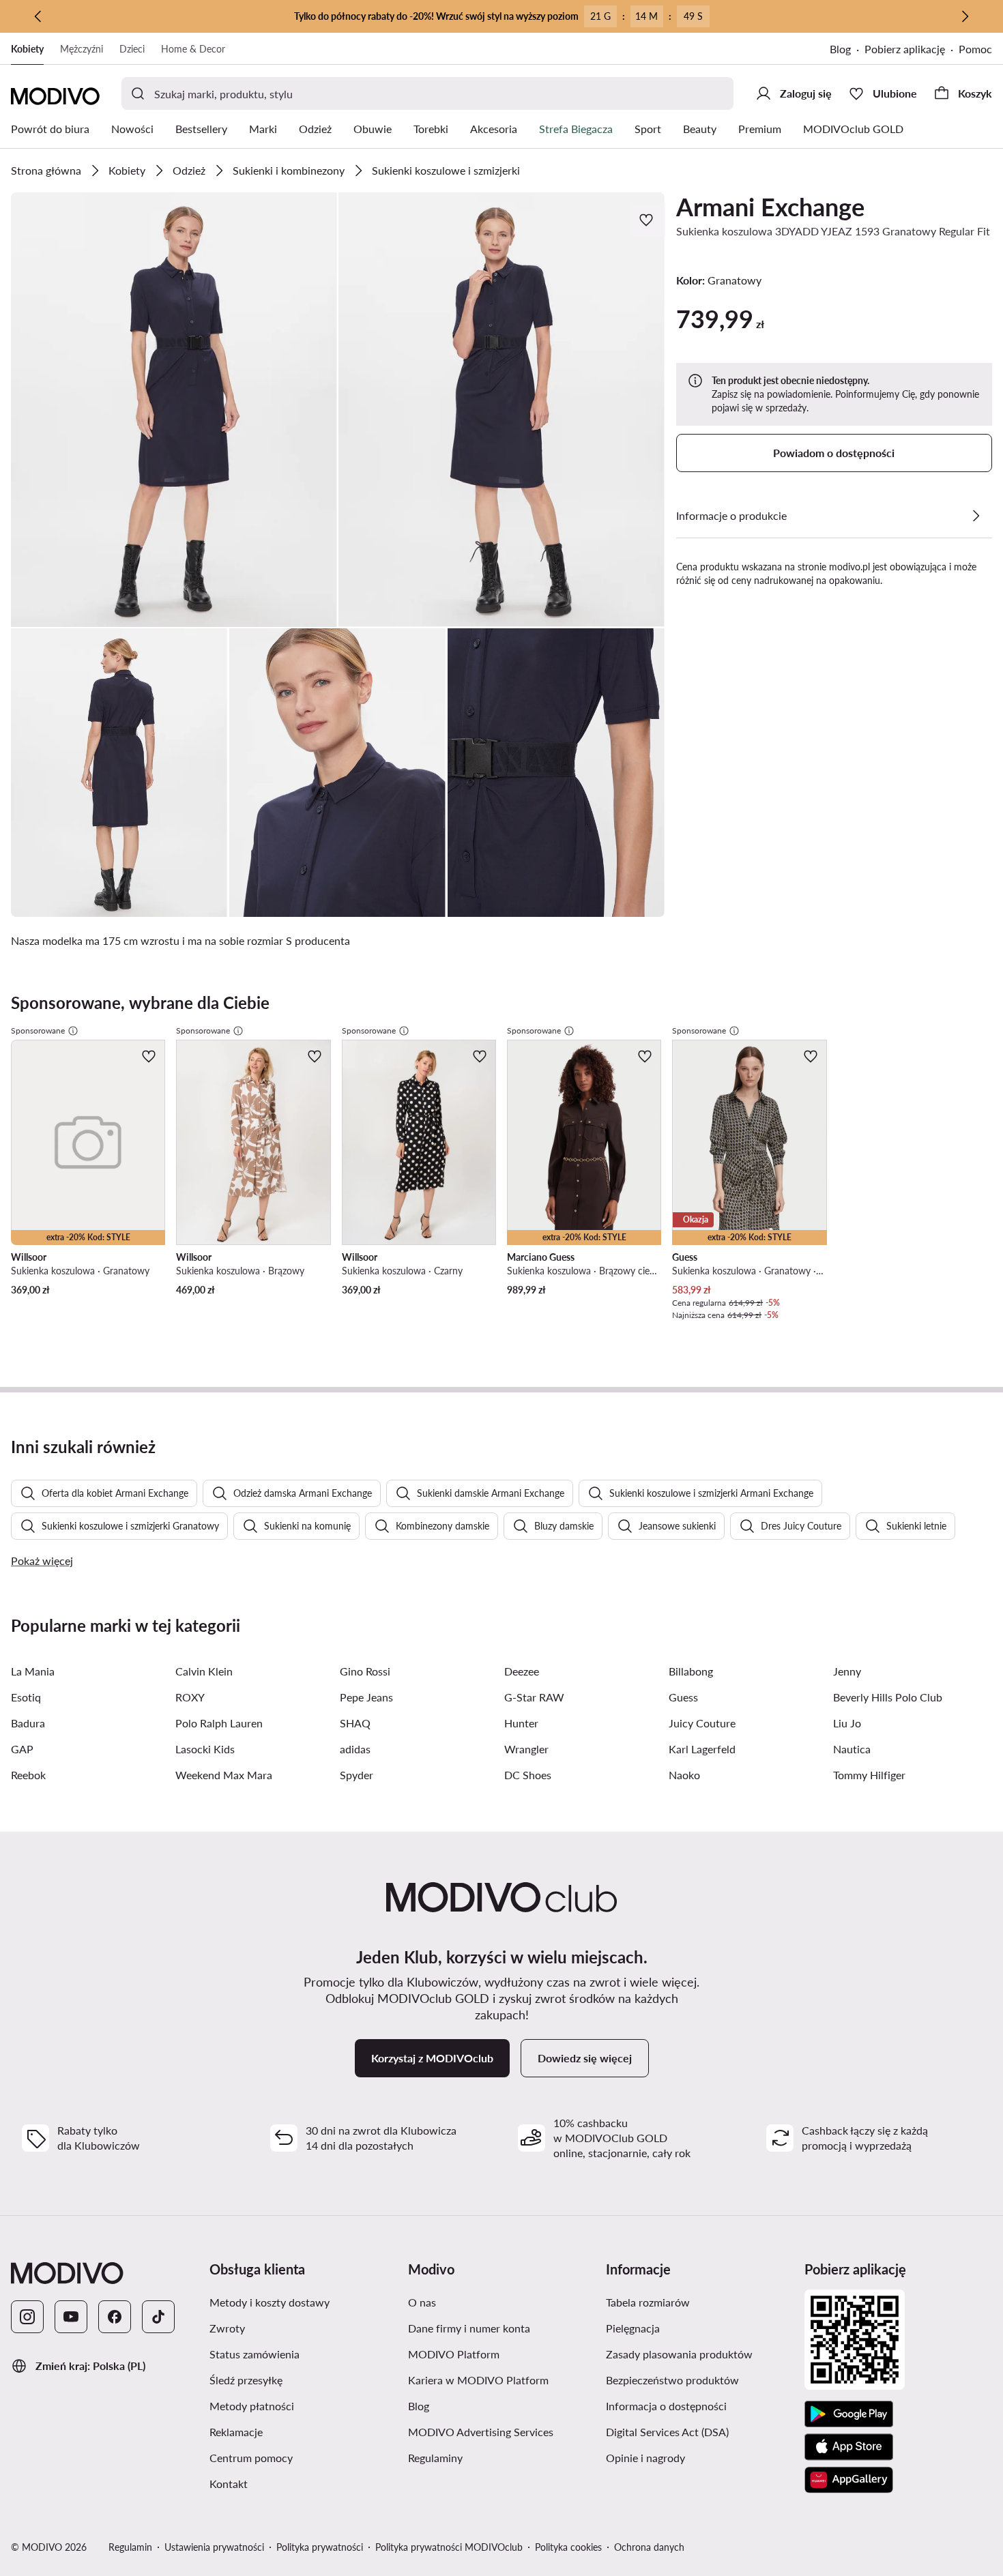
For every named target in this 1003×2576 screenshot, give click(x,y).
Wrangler (526, 1749)
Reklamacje (236, 2432)
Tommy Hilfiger (869, 1775)
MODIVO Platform (454, 2354)
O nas (422, 2302)
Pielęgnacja (633, 2328)
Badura (28, 1723)
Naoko (684, 1775)
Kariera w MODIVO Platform (478, 2380)
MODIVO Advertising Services (481, 2432)
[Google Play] (849, 2414)
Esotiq (26, 1697)
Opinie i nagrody (645, 2458)
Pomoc (975, 49)
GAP (22, 1749)
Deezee (522, 1671)
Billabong (691, 1671)
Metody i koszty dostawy (270, 2302)
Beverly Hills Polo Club (888, 1697)
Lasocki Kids (205, 1749)
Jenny (847, 1671)
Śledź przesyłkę (246, 2380)
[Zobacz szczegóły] (976, 516)
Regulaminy (435, 2458)
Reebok (28, 1775)
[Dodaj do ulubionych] (648, 220)
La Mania (33, 1671)
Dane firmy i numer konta (469, 2328)
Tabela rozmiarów (648, 2302)
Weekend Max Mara (224, 1775)
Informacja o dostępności (666, 2406)
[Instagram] (27, 2317)
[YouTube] (71, 2317)
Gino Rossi (365, 1671)
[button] (174, 410)
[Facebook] (115, 2317)
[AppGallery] (849, 2480)
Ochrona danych (649, 2547)
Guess (683, 1697)
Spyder (357, 1775)
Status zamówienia (255, 2354)
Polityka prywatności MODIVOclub (449, 2547)
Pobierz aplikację (905, 49)
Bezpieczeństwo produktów (672, 2380)
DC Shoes (528, 1775)
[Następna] (965, 16)
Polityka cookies (568, 2547)
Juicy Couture (702, 1723)
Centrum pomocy (251, 2458)
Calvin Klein (204, 1671)
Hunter (521, 1723)
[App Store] (849, 2447)
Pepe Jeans (366, 1697)
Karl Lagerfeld (702, 1749)
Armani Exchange (770, 207)
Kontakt (229, 2484)
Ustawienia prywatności (214, 2547)
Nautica (852, 1749)
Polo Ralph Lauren (219, 1723)
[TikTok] (158, 2317)
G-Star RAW (534, 1697)
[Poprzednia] (38, 16)
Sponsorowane (38, 1030)
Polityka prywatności (320, 2547)
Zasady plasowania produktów (679, 2354)
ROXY (190, 1697)
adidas (355, 1749)
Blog (840, 49)
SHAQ (355, 1723)
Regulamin (130, 2547)
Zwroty (227, 2328)
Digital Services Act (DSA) (667, 2432)
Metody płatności (252, 2406)
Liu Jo (847, 1723)
